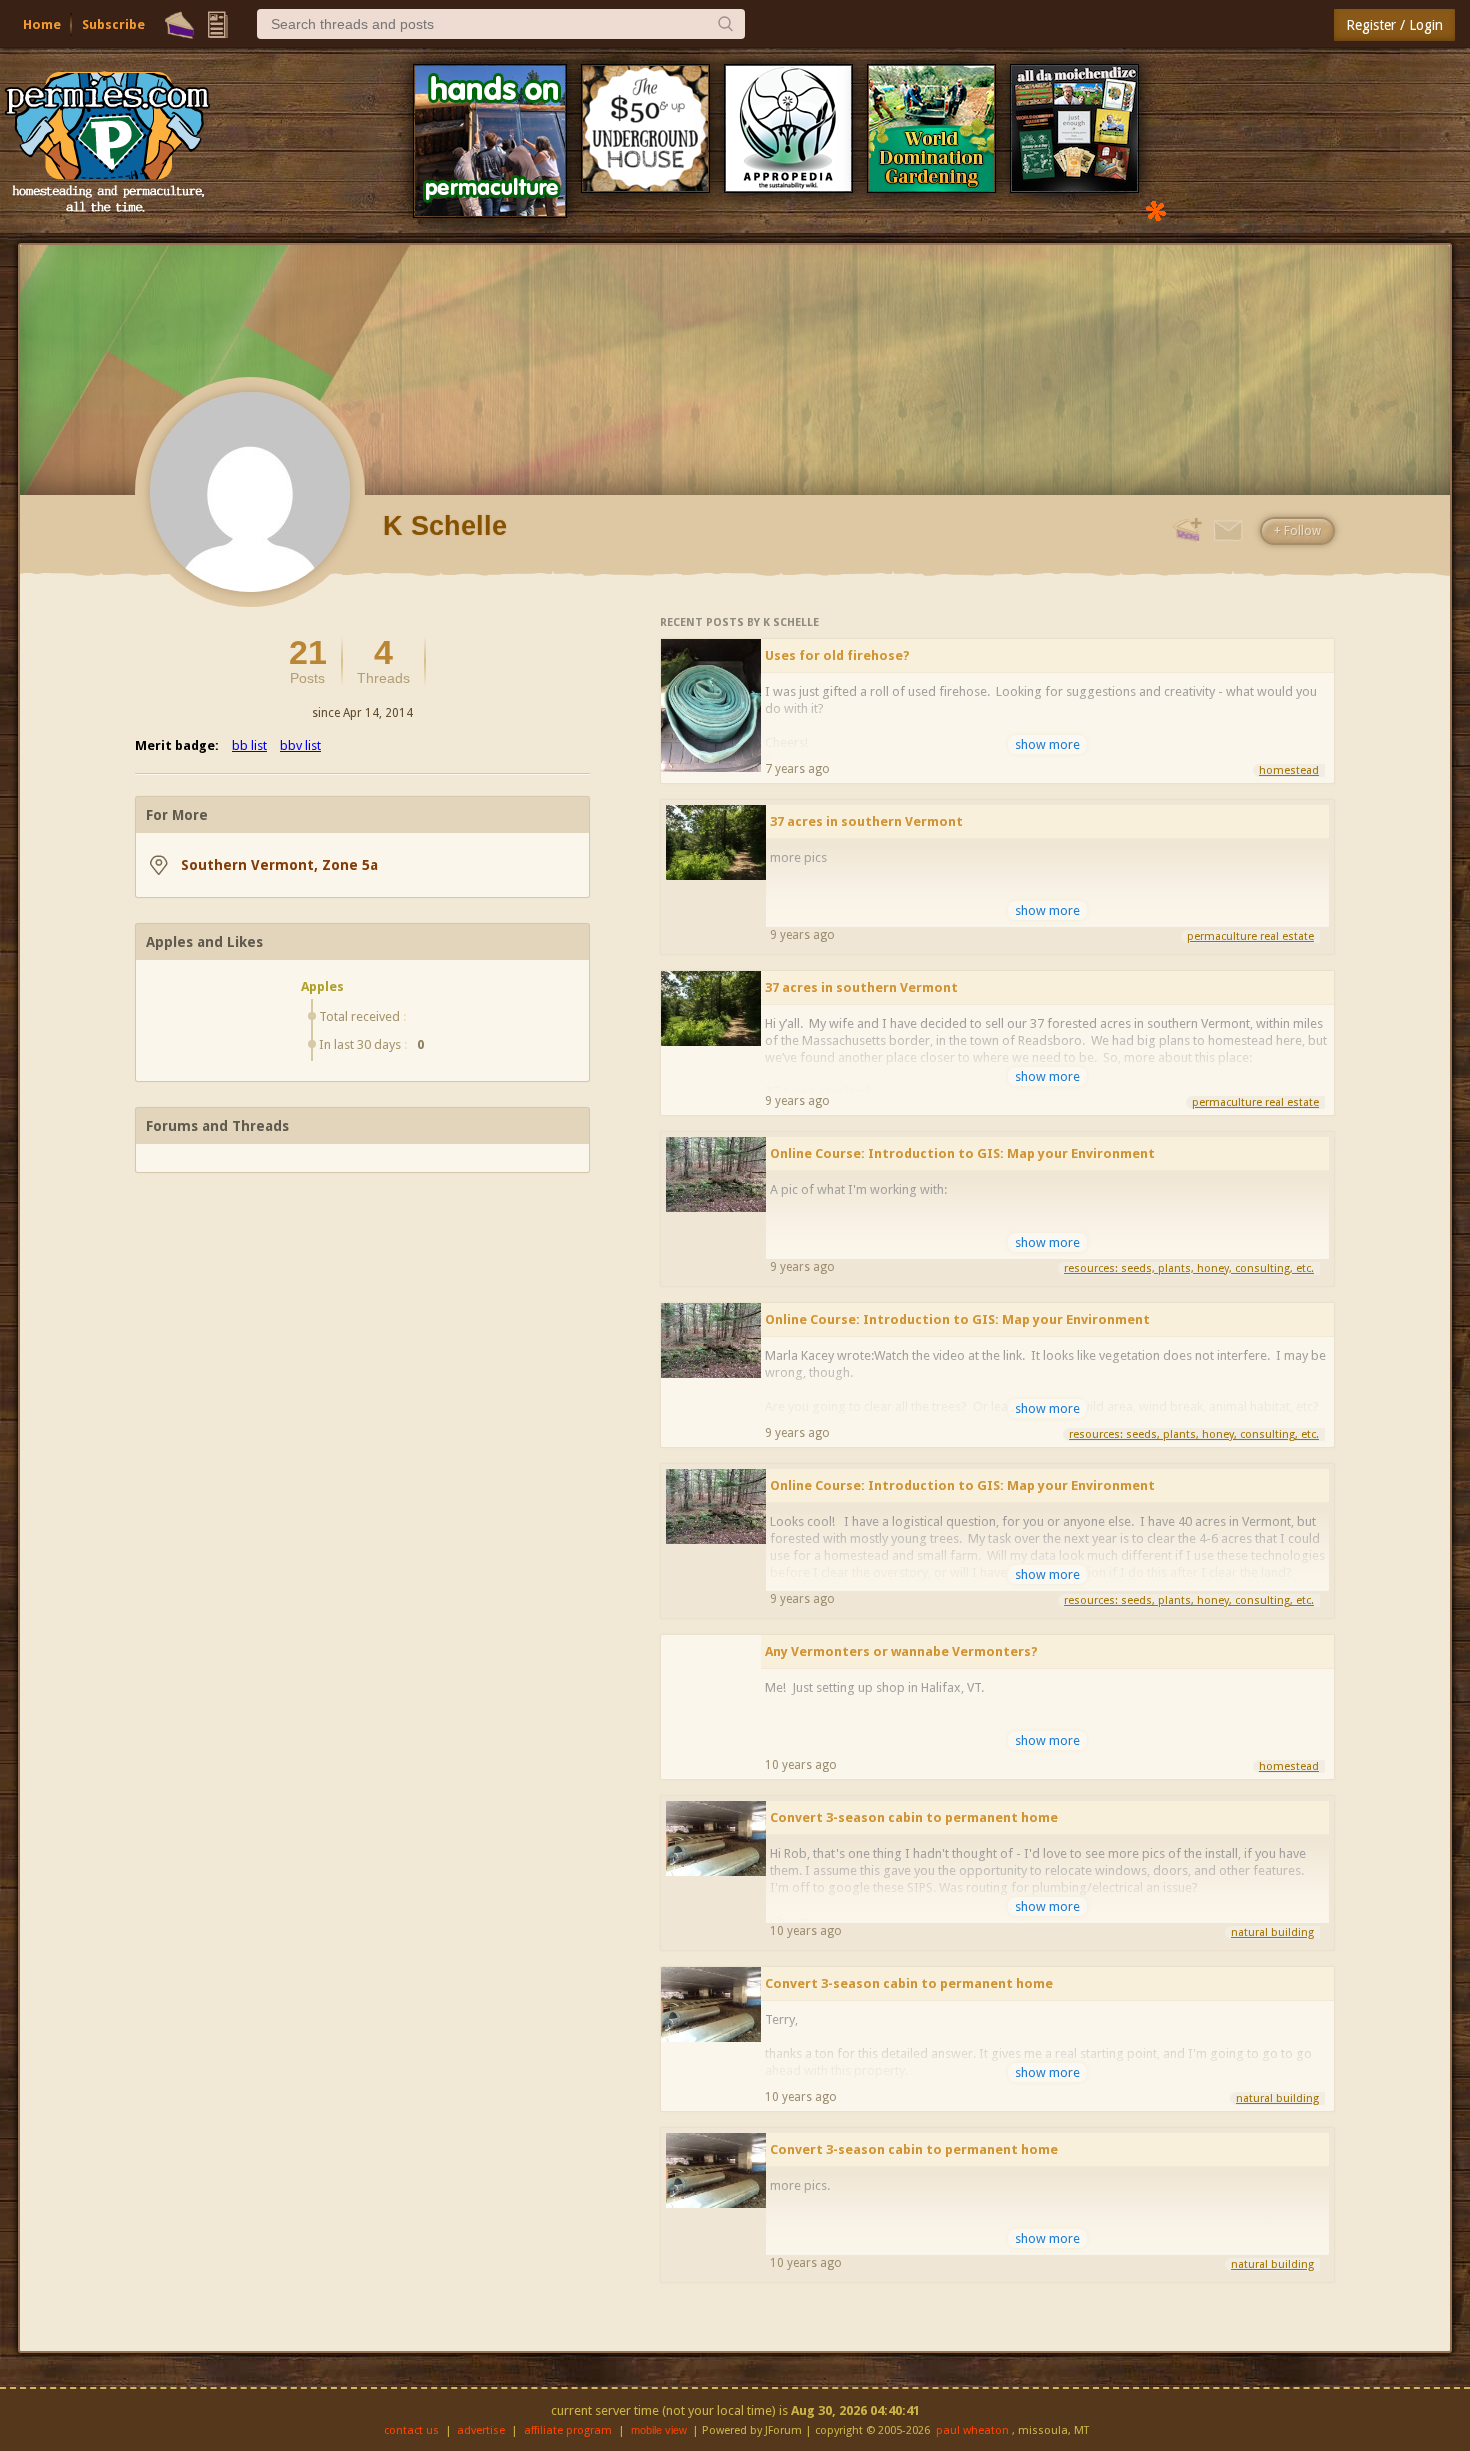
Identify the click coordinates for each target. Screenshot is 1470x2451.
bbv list (300, 745)
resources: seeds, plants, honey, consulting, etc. (1189, 1268)
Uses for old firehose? (837, 655)
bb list (249, 745)
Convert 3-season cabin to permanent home (914, 1817)
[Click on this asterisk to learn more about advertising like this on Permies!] (1156, 209)
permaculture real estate (1250, 936)
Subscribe (113, 24)
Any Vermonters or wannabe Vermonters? (901, 1651)
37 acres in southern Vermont (866, 821)
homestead (1289, 770)
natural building (1272, 1932)
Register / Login (1394, 25)
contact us (411, 2430)
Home (42, 24)
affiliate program (568, 2430)
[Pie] (179, 25)
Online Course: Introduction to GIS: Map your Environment (962, 1153)
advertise (481, 2430)
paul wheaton (972, 2430)
